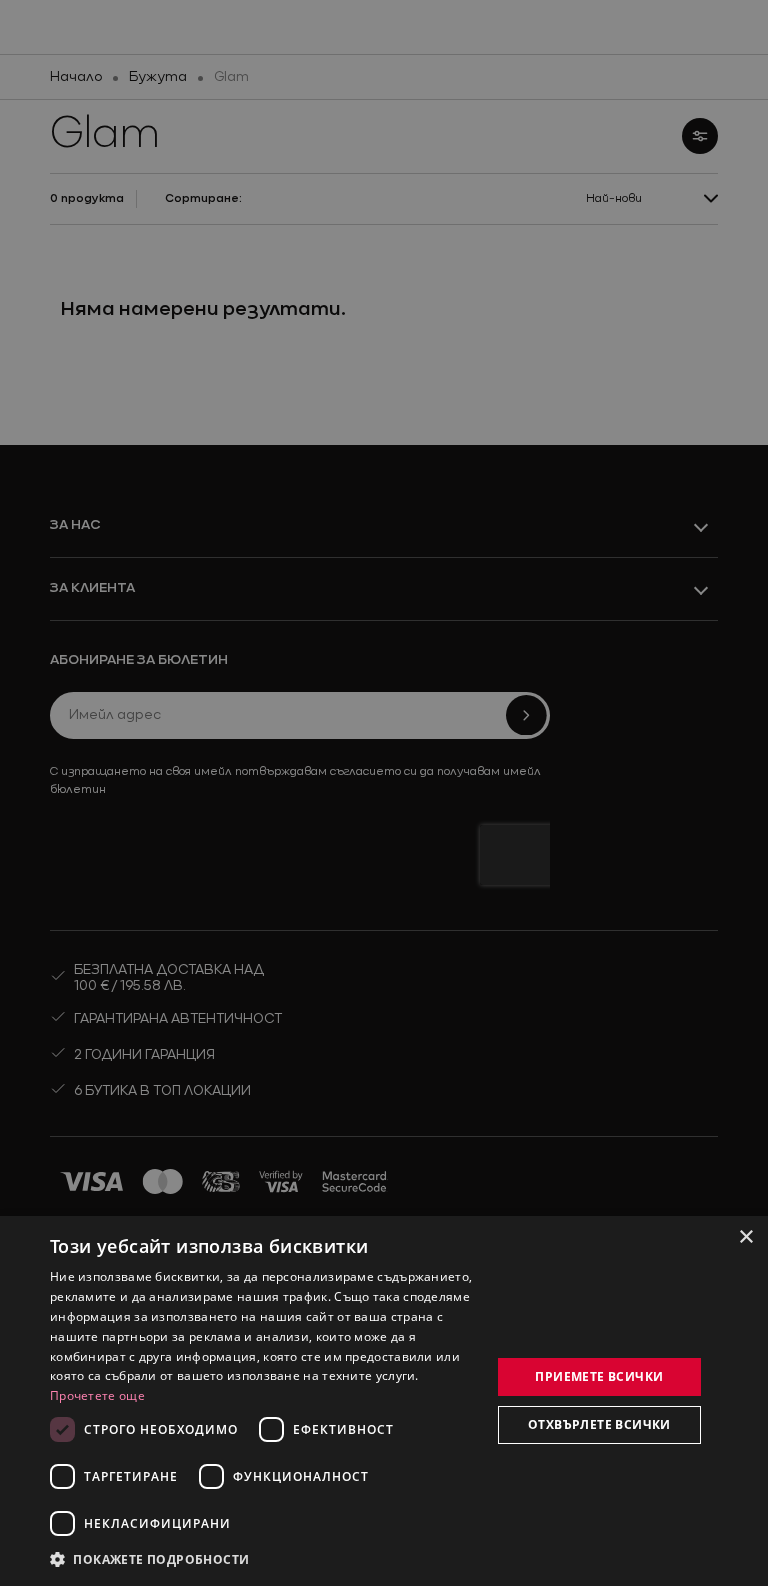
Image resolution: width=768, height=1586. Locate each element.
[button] (150, 1559)
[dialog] (384, 1401)
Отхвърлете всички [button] (599, 1424)
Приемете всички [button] (599, 1376)
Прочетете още (97, 1395)
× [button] (745, 1237)
